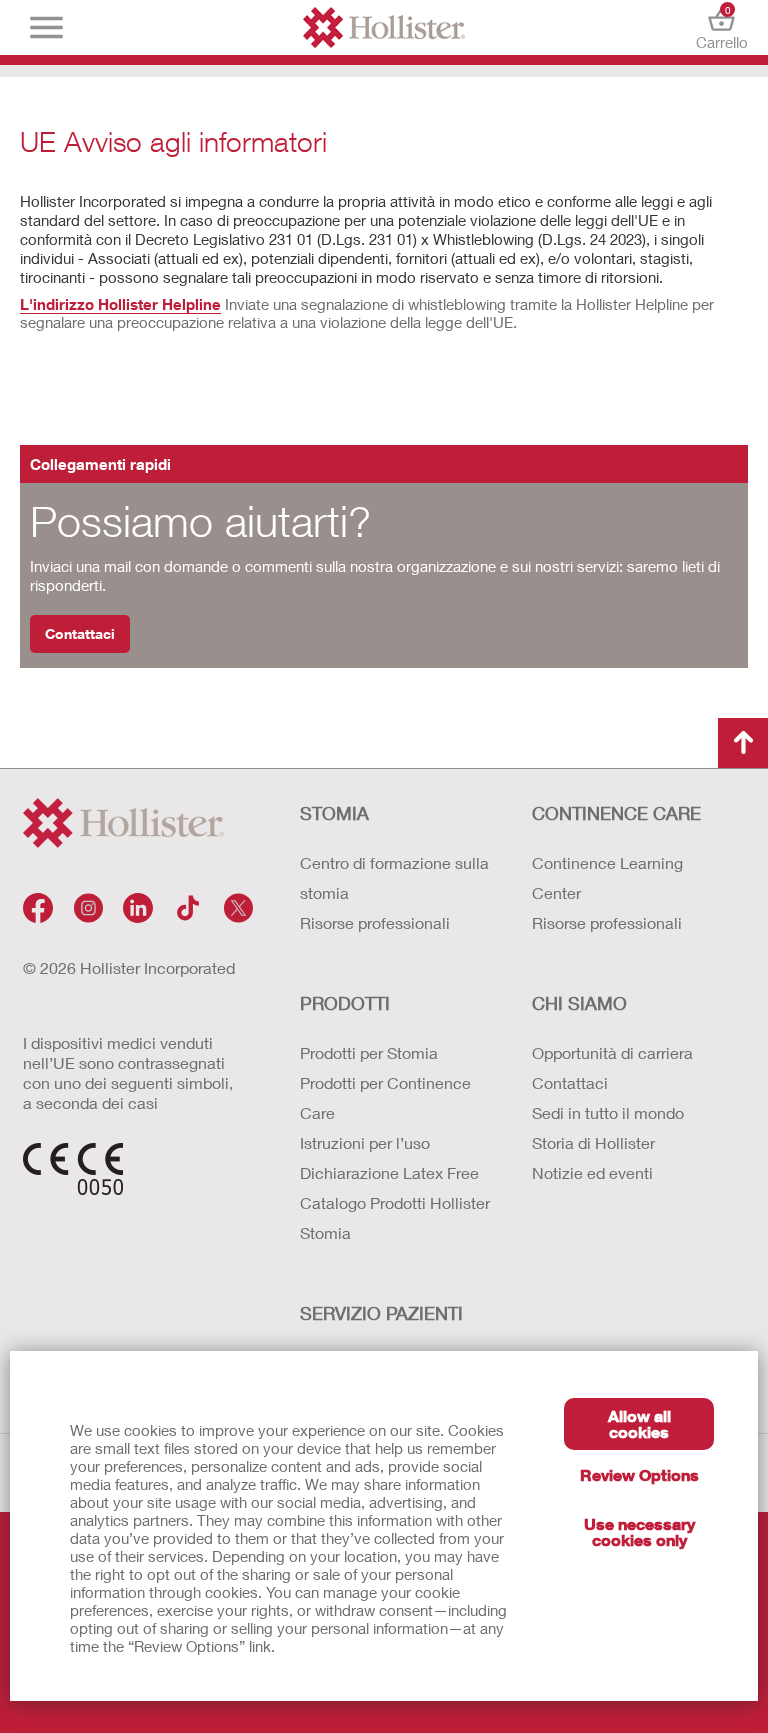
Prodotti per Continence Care (385, 1097)
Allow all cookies (639, 1423)
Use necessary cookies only (639, 1531)
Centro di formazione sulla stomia (394, 877)
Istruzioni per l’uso (365, 1142)
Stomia (334, 813)
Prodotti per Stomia (369, 1052)
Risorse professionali (375, 922)
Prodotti (345, 1003)
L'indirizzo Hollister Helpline (120, 304)
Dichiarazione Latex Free (389, 1172)
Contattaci (80, 633)
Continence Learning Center (607, 877)
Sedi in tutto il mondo (608, 1112)
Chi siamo (579, 1003)
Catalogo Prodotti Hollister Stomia (395, 1217)
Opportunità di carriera (612, 1052)
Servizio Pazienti (381, 1313)
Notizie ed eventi (592, 1172)
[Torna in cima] (743, 743)
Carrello (721, 27)
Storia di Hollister (593, 1142)
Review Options (639, 1474)
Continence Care (616, 813)
